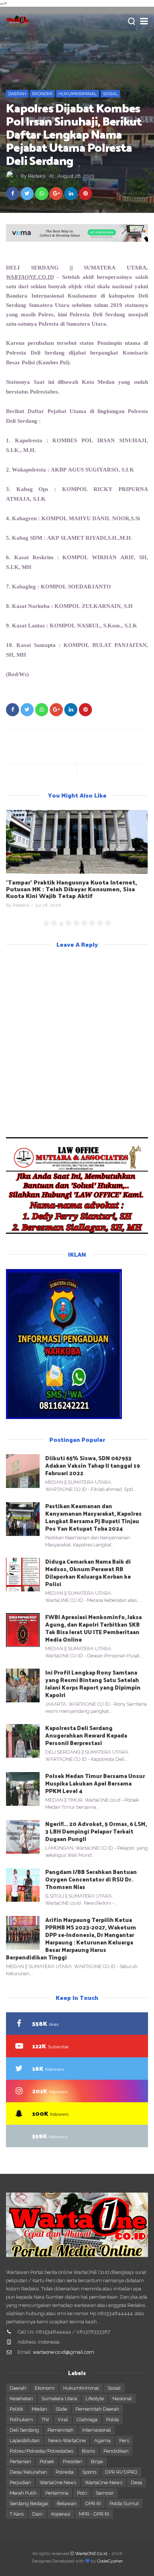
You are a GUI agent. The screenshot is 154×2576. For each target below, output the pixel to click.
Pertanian (20, 2461)
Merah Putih (23, 2493)
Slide (61, 2409)
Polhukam (21, 2420)
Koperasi (61, 2514)
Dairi (37, 2514)
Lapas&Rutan (25, 2441)
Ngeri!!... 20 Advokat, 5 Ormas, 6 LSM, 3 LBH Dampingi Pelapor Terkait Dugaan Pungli (96, 1831)
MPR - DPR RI (94, 2514)
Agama (102, 2441)
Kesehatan (21, 2399)
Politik (16, 2409)
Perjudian (20, 2482)
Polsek (47, 2461)
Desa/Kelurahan (28, 2472)
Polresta (65, 2472)
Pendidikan (116, 2451)
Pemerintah (61, 2430)
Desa (136, 2482)
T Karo (17, 2514)
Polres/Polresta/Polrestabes (41, 2451)
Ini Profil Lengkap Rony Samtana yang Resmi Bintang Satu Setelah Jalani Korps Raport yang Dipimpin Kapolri (93, 1683)
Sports (89, 2472)
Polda (113, 2420)
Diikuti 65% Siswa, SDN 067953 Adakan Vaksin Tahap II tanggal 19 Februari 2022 (93, 1465)
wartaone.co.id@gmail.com (64, 2352)
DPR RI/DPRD (121, 2472)
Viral (63, 2420)
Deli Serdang (24, 2430)
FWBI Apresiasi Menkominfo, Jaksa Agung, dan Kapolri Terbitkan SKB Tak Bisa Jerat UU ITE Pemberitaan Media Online (93, 1628)
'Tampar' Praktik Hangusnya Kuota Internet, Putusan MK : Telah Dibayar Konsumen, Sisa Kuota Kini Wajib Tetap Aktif (72, 889)
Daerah (17, 94)
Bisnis (88, 2451)
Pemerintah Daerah (97, 2409)
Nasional (122, 2399)
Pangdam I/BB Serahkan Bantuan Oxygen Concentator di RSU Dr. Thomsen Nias (91, 1879)
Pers (124, 2441)
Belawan (67, 2503)
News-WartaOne (67, 2441)
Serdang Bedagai (29, 2503)
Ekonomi (42, 94)
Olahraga (87, 2420)
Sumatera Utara (59, 2399)
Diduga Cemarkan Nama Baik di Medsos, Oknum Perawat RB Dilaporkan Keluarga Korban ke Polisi (88, 1572)
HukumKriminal (78, 94)
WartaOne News (58, 2482)
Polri (82, 2493)
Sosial (110, 94)
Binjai (97, 2461)
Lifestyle (95, 2399)
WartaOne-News (104, 2482)
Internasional (97, 2430)
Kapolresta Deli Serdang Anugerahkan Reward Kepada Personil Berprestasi (86, 1735)
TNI (45, 2420)
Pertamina (57, 2493)
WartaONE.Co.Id (91, 2554)
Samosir (105, 2493)
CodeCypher (110, 2561)
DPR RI (93, 2503)
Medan (39, 2409)
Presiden (73, 2461)
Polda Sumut (124, 2503)
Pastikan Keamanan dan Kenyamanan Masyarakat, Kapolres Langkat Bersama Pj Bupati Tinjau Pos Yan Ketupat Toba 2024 (93, 1517)
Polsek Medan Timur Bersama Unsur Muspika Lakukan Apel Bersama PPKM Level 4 (95, 1783)
